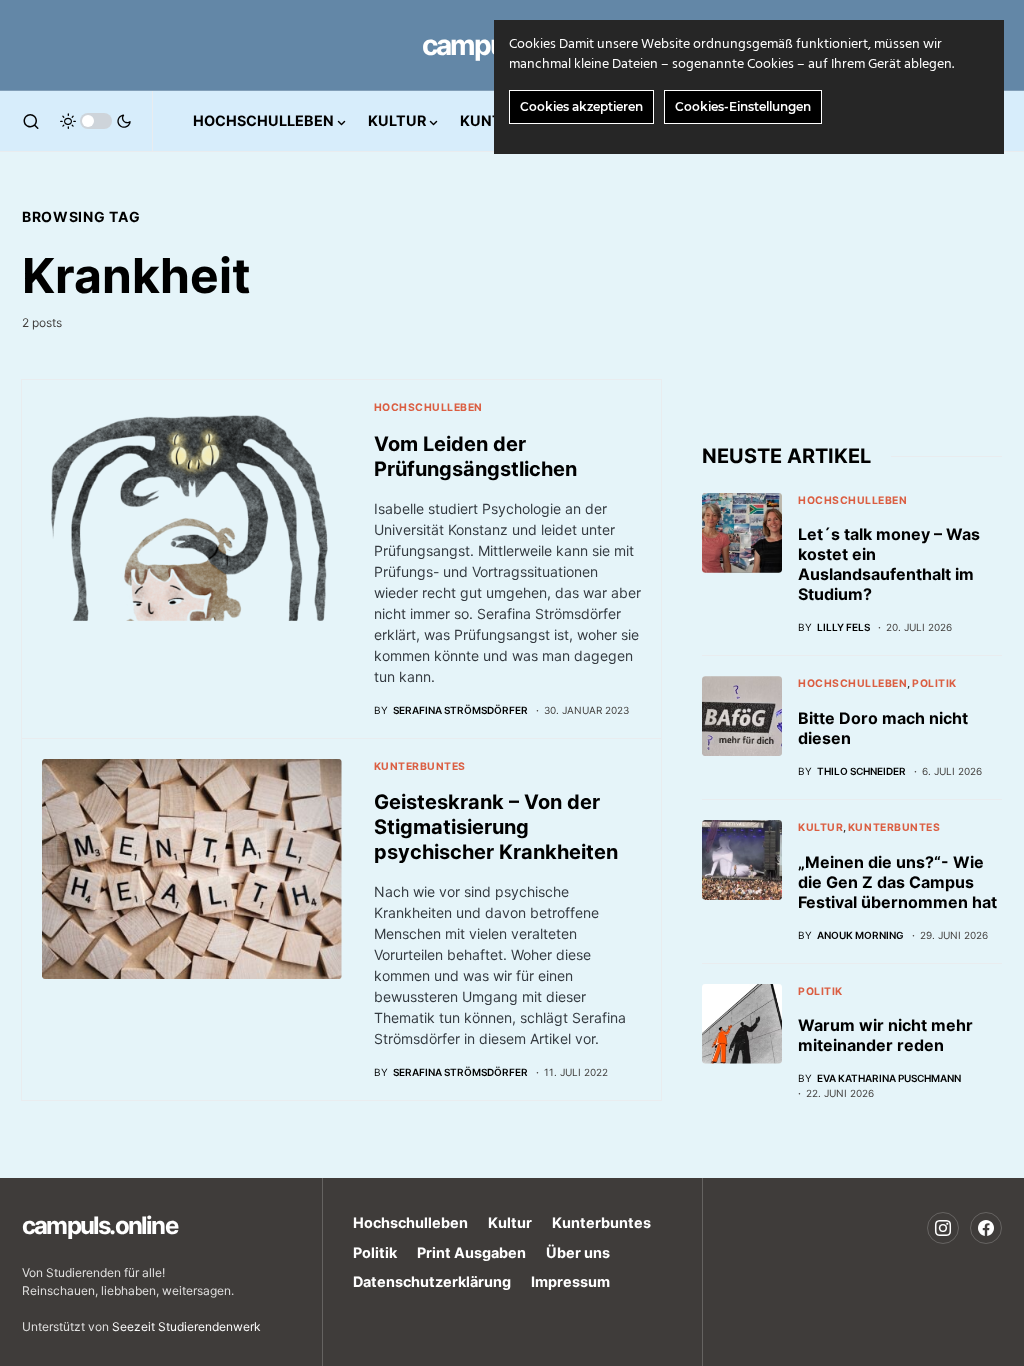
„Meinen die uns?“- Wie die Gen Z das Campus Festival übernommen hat (897, 882)
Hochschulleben (428, 407)
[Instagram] (943, 1228)
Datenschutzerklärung (432, 1281)
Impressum (570, 1281)
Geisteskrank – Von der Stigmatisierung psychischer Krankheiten (496, 827)
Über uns (578, 1252)
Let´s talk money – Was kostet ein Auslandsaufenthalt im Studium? (889, 564)
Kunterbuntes (420, 766)
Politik (934, 683)
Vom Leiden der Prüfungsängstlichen (475, 456)
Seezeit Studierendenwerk (186, 1326)
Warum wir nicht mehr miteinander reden (885, 1035)
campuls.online (99, 1225)
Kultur (820, 827)
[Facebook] (986, 1228)
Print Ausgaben (471, 1252)
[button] (31, 121)
